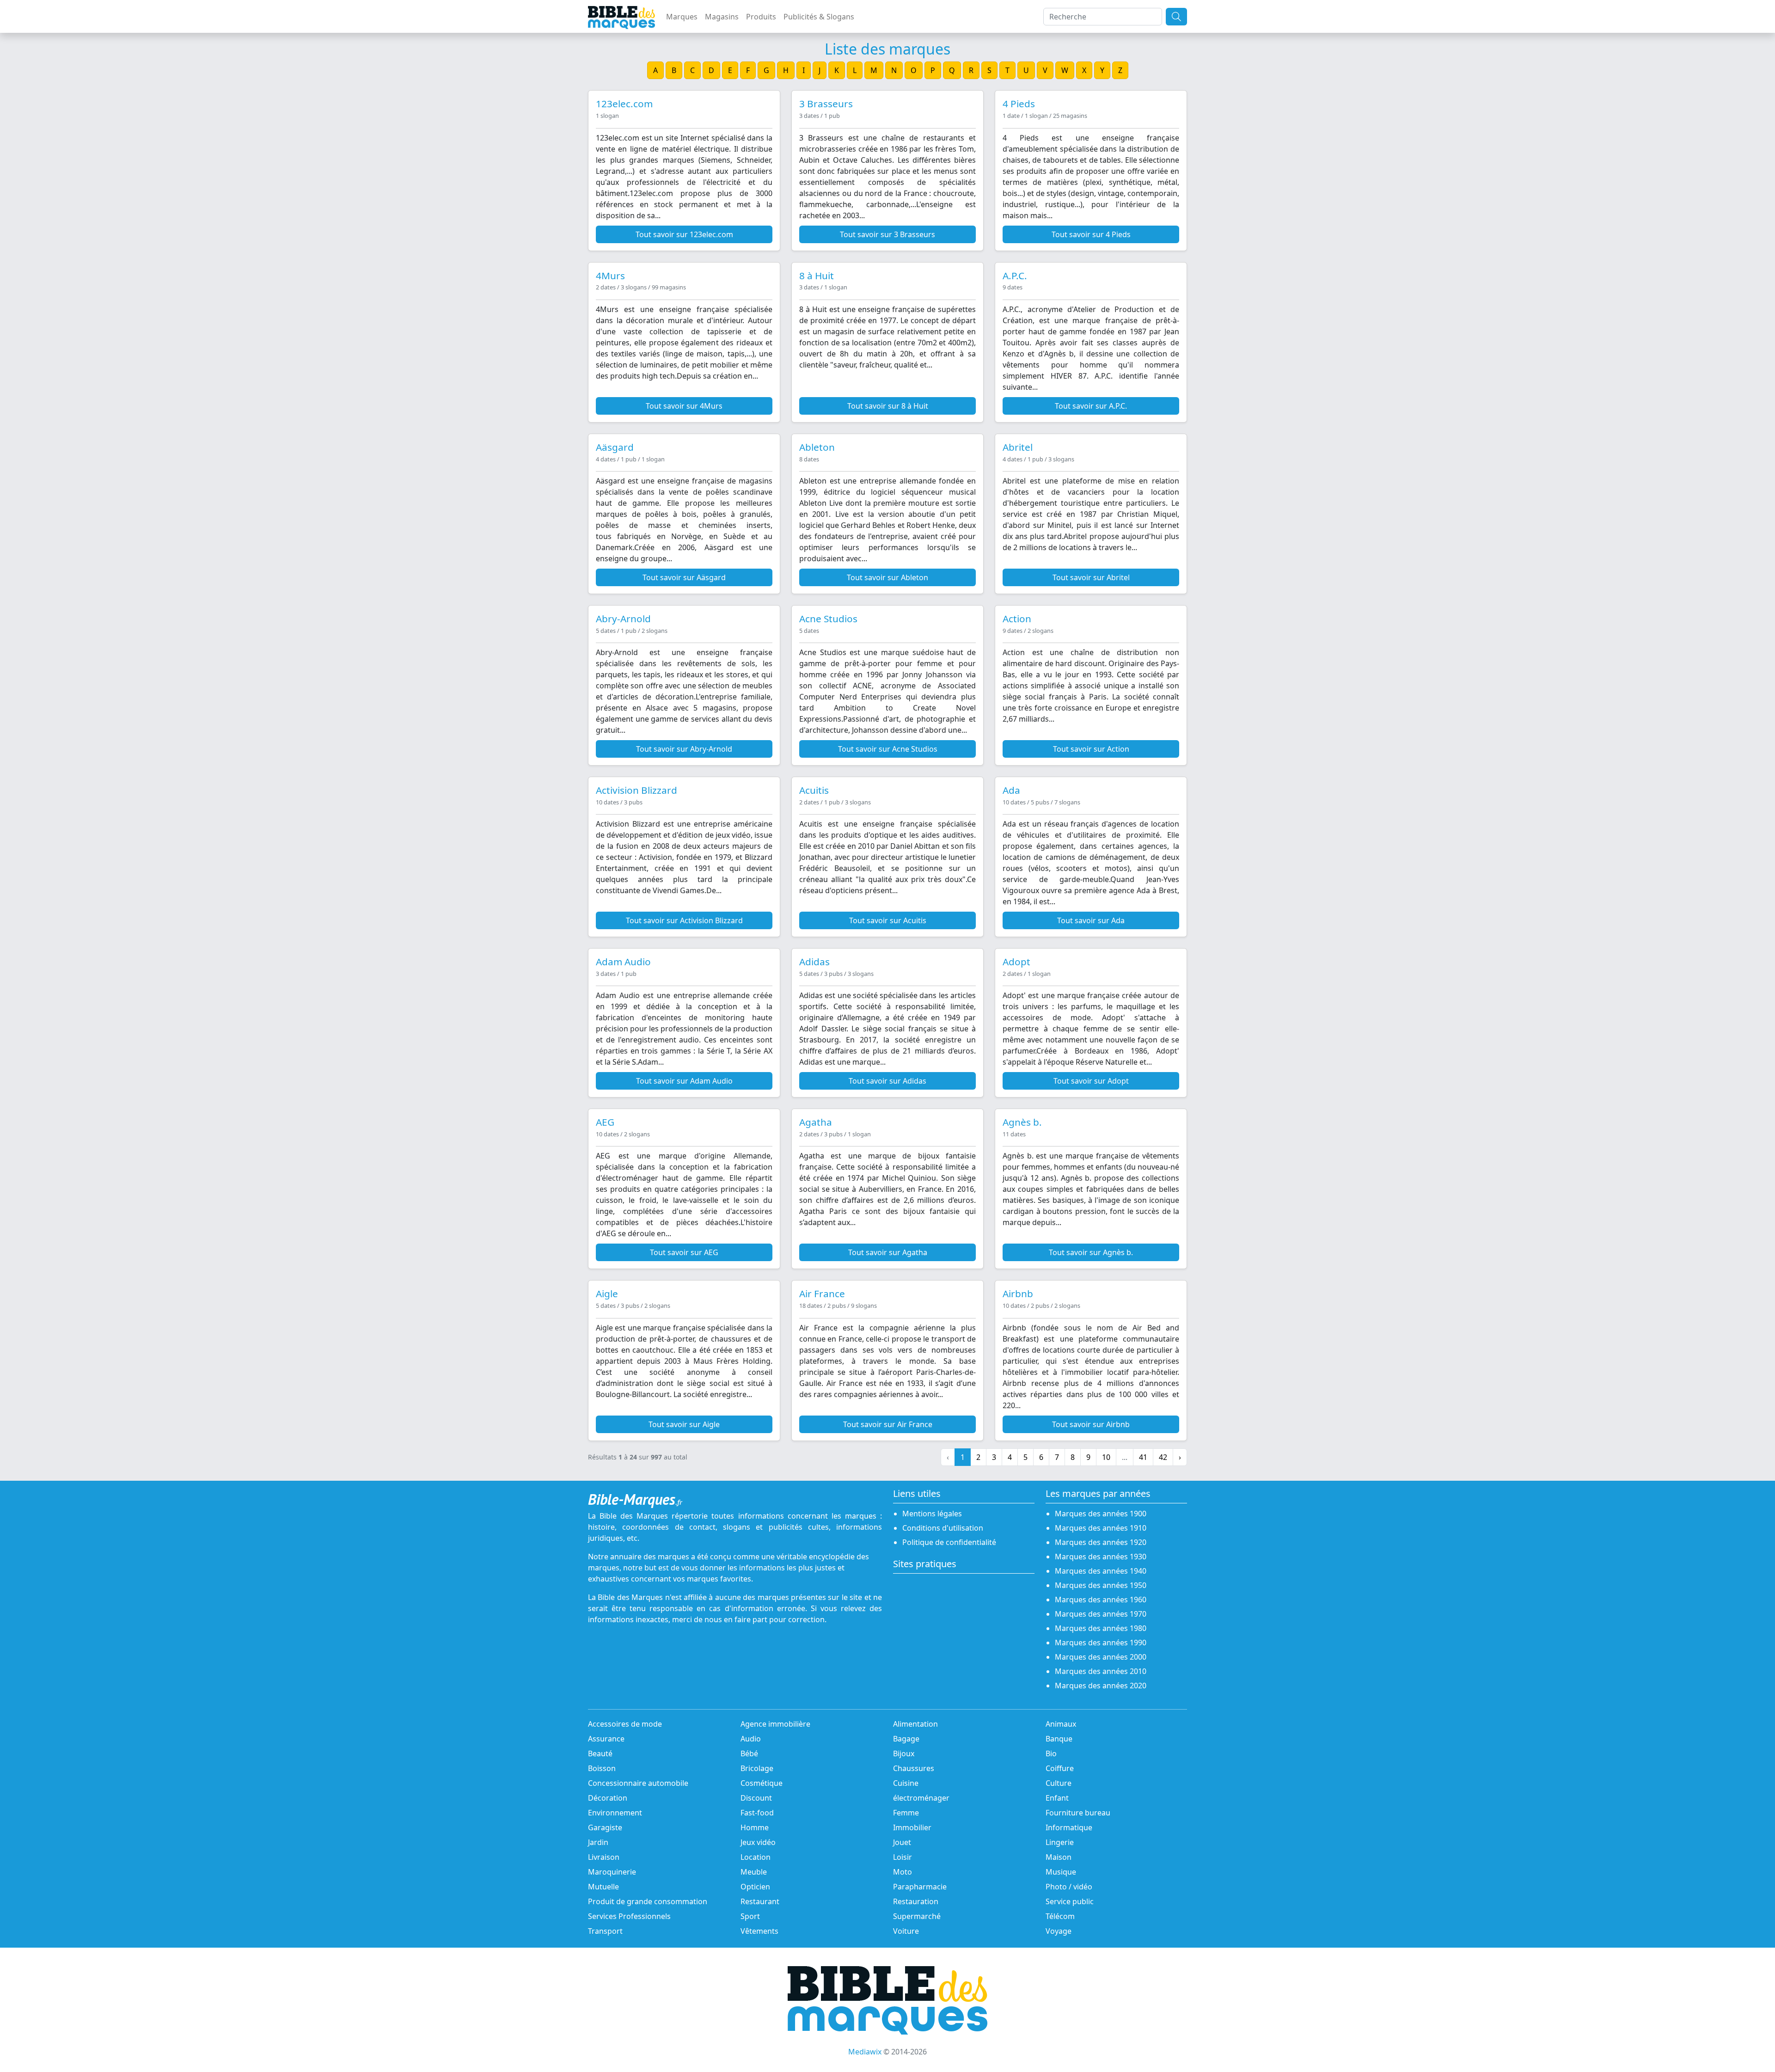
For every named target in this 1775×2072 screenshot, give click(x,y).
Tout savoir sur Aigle (684, 1424)
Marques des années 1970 (1101, 1614)
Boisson (602, 1768)
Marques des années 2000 (1101, 1657)
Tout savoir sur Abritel (1091, 577)
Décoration (608, 1798)
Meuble (754, 1872)
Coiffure (1060, 1768)
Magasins (722, 17)
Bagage (906, 1739)
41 (1143, 1457)
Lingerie (1060, 1842)
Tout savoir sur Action (1091, 749)
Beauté (600, 1753)
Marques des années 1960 (1101, 1600)
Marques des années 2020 (1101, 1686)
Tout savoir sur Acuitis (888, 920)
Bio (1051, 1753)
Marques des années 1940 (1101, 1571)
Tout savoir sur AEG (684, 1252)
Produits (761, 17)
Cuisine (906, 1783)
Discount (756, 1798)
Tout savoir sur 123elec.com (684, 234)
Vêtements (759, 1931)
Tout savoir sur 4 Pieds (1091, 234)
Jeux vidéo (758, 1842)
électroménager (921, 1798)
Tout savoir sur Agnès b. (1091, 1252)
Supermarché (917, 1916)
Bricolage (757, 1768)
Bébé (749, 1753)
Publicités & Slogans (819, 17)
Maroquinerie (612, 1872)
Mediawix (865, 2052)
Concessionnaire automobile (638, 1783)
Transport (605, 1931)
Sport (750, 1916)
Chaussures (914, 1768)
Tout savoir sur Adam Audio (684, 1081)
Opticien (755, 1887)
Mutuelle (603, 1887)
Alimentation (915, 1724)
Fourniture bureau (1078, 1813)
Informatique (1069, 1827)
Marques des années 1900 (1101, 1514)
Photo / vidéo (1069, 1887)
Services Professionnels (629, 1916)
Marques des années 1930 (1101, 1557)
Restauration (916, 1901)
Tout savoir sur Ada (1091, 920)
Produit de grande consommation (648, 1901)
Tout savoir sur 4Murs (684, 406)
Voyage (1059, 1931)
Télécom (1060, 1916)
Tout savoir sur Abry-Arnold (684, 749)
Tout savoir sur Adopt (1091, 1081)
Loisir (903, 1857)
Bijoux (904, 1753)
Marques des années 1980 (1101, 1628)
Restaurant (760, 1901)
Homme (755, 1827)
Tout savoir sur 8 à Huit (888, 406)
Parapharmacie (920, 1887)
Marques (682, 17)
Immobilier (912, 1827)
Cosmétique (762, 1783)
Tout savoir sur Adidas (887, 1081)
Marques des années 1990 (1101, 1643)
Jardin (598, 1842)
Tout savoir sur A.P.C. (1091, 406)
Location (756, 1857)
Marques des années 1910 (1101, 1528)
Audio (751, 1739)
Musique (1061, 1872)
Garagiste (605, 1827)
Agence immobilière (775, 1724)
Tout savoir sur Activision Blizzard (684, 920)
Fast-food (757, 1813)
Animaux (1061, 1724)
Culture (1059, 1783)
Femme (906, 1813)
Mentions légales (932, 1514)
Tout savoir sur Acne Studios (888, 749)
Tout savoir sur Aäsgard (684, 577)
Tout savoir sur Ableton (887, 577)
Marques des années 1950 (1101, 1585)
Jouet (902, 1842)
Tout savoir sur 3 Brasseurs (887, 234)
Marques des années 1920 (1101, 1542)
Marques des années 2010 (1101, 1671)
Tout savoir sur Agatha (888, 1252)
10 (1106, 1457)
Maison (1059, 1857)
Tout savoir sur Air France (888, 1424)
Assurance (606, 1739)
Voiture (906, 1931)
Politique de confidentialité (949, 1542)
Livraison (604, 1857)
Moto (903, 1872)
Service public (1070, 1901)
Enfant (1057, 1798)
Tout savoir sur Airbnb (1091, 1424)
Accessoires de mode (625, 1724)
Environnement (615, 1813)
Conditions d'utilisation (943, 1528)
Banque (1059, 1739)
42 (1163, 1457)
